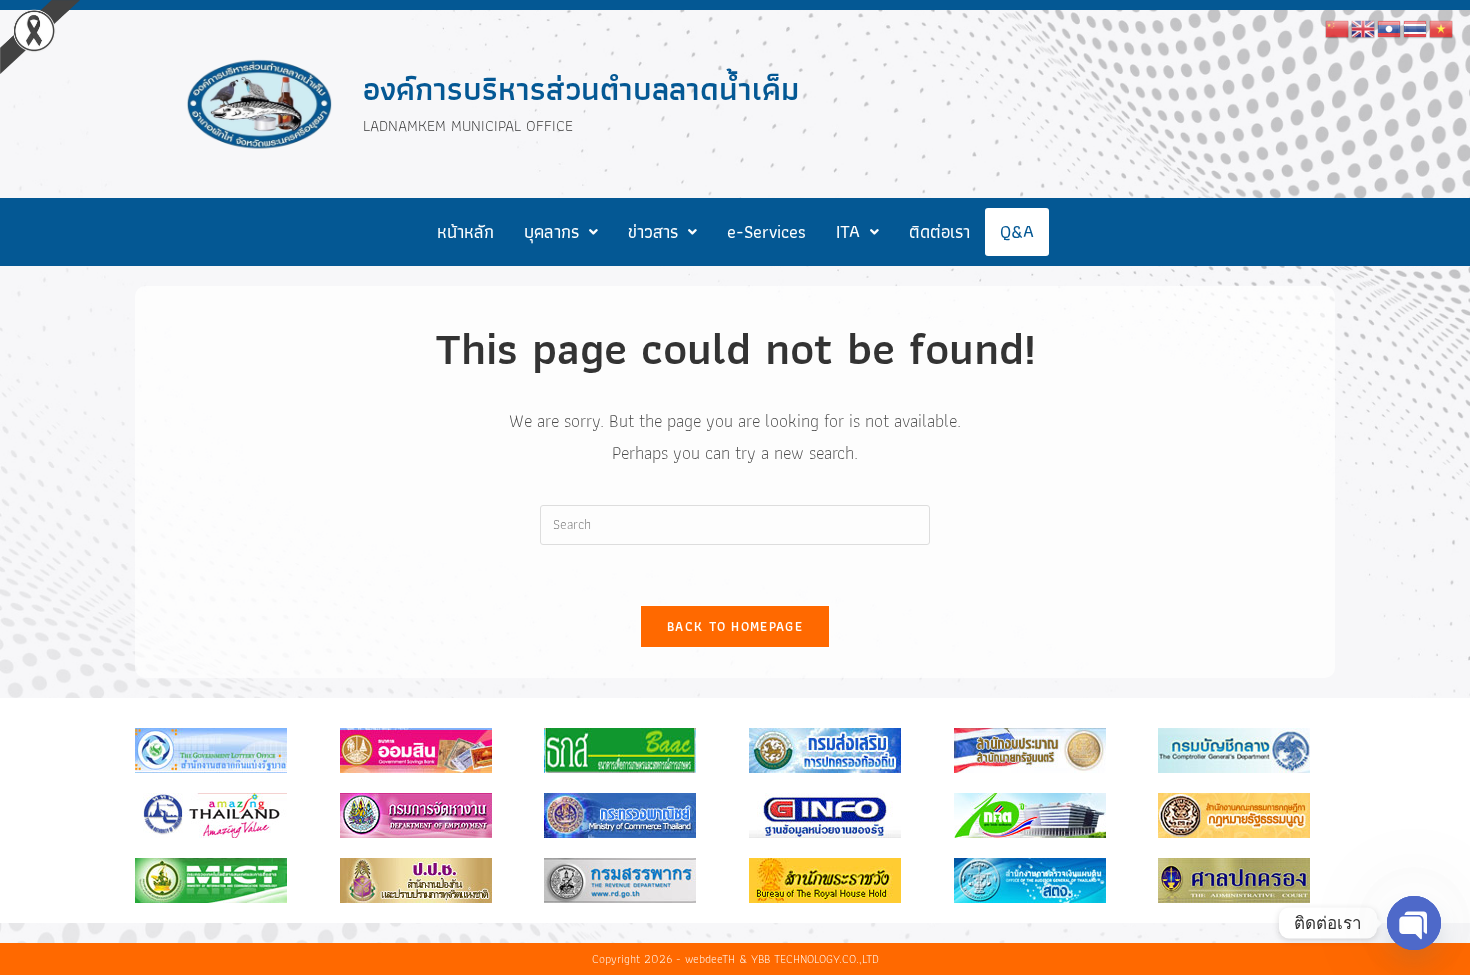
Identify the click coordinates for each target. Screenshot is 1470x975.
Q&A (1017, 231)
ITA (848, 231)
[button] (561, 232)
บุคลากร (551, 231)
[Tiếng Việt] (1442, 27)
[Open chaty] (1414, 923)
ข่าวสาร (653, 231)
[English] (1364, 27)
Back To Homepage (735, 626)
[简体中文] (1338, 27)
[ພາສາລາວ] (1390, 27)
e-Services (766, 231)
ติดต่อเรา (939, 231)
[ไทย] (1416, 27)
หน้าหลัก (465, 231)
